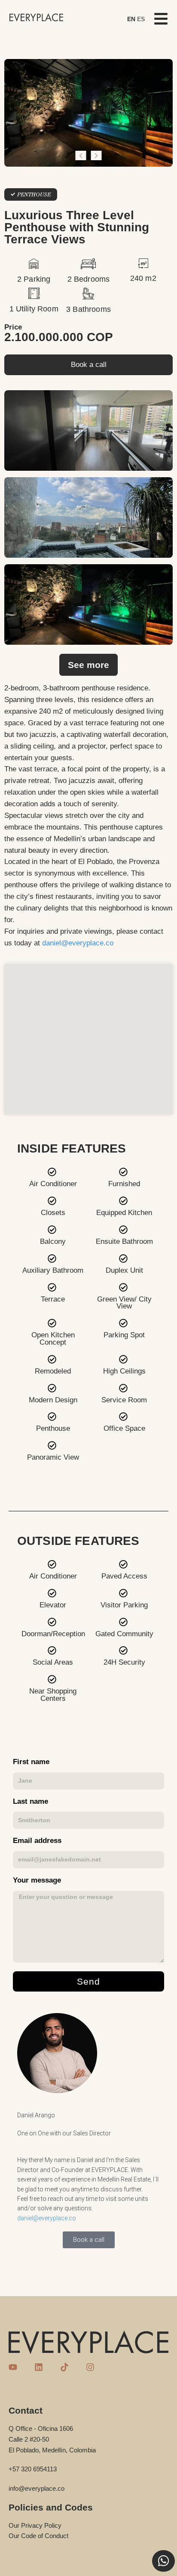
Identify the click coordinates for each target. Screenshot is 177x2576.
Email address (37, 1841)
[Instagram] (90, 2367)
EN (131, 19)
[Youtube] (13, 2367)
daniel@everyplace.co (78, 943)
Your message (37, 1881)
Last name (31, 1802)
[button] (81, 155)
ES (141, 19)
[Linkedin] (39, 2367)
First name (31, 1762)
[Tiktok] (64, 2367)
